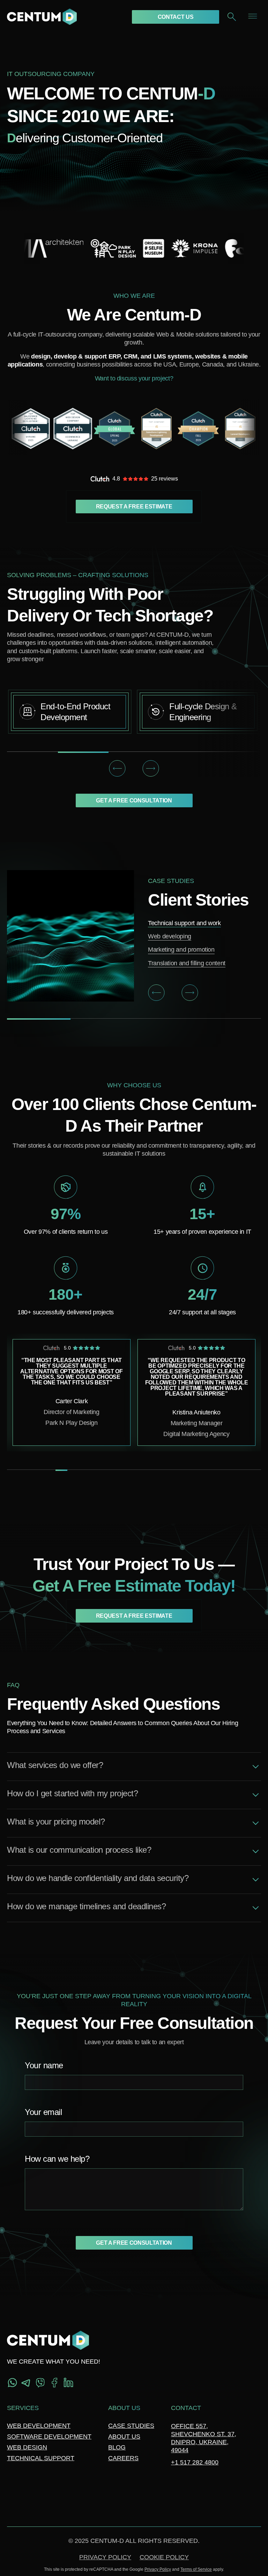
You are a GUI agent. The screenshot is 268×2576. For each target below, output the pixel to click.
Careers (123, 2458)
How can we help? (57, 2159)
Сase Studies (131, 2426)
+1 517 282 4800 (195, 2462)
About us (124, 2437)
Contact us (176, 17)
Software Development (49, 2437)
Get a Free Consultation (134, 800)
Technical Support (41, 2458)
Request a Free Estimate (134, 507)
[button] (117, 769)
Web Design (27, 2447)
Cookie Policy (164, 2557)
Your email (43, 2112)
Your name (44, 2066)
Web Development (39, 2426)
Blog (117, 2447)
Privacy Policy (105, 2557)
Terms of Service (196, 2569)
